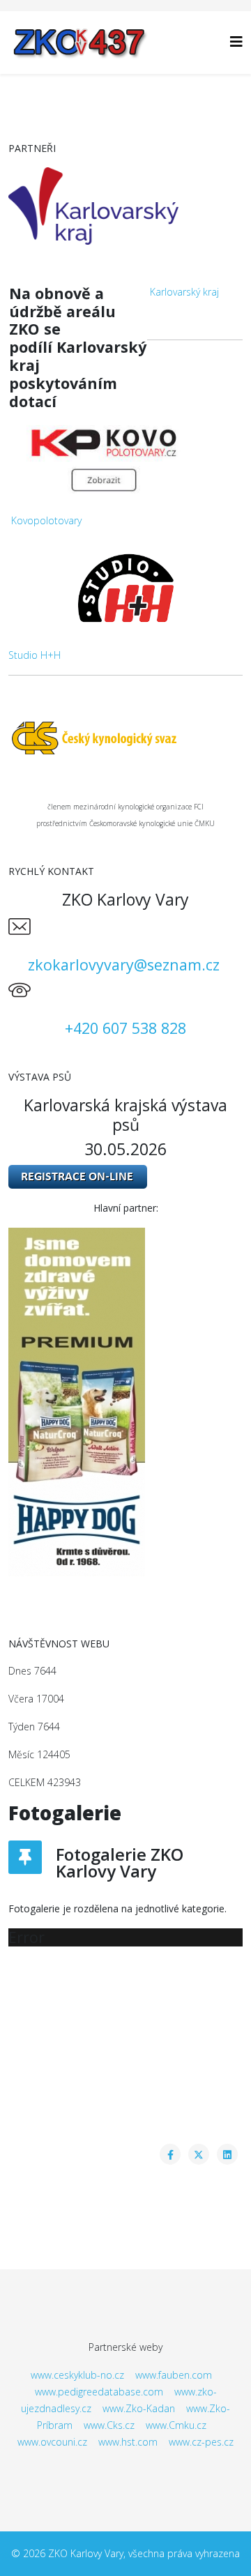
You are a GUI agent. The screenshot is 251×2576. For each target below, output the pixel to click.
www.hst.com (128, 2442)
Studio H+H (35, 655)
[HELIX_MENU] (236, 41)
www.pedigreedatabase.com (99, 2392)
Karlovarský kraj (184, 292)
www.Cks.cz (109, 2425)
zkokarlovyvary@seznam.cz (124, 965)
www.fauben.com (174, 2375)
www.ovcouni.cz (52, 2442)
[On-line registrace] (125, 1177)
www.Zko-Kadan (139, 2408)
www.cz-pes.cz (201, 2442)
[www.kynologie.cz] (125, 737)
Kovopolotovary (46, 520)
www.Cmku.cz (176, 2425)
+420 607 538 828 (125, 1028)
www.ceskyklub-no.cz (77, 2375)
